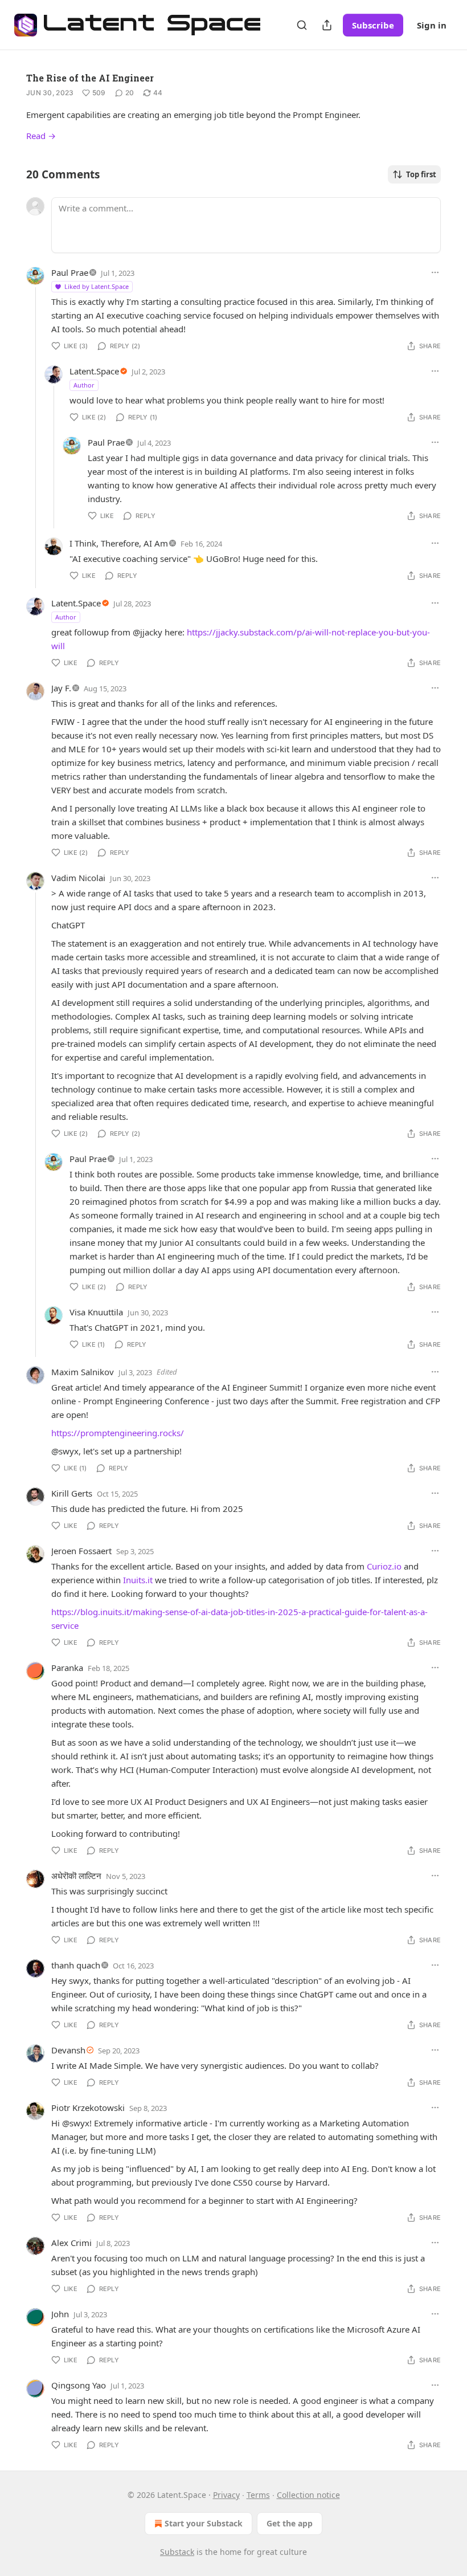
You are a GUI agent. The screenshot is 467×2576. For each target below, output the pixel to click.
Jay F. (61, 688)
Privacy (226, 2495)
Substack (177, 2552)
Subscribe (373, 25)
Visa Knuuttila (96, 1312)
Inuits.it (138, 1580)
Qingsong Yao (79, 2385)
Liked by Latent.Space (97, 286)
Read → (41, 136)
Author (84, 385)
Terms (258, 2495)
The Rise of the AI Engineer (90, 78)
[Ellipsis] (435, 272)
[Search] (302, 25)
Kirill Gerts (72, 1493)
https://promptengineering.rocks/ (118, 1433)
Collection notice (308, 2495)
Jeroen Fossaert (81, 1551)
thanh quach (76, 1965)
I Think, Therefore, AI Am (119, 543)
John (60, 2314)
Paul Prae (70, 272)
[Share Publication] (327, 25)
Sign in (432, 25)
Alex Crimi (71, 2243)
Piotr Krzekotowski (88, 2108)
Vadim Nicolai (78, 878)
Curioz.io (384, 1566)
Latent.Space (94, 371)
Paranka (67, 1668)
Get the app (290, 2523)
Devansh (68, 2050)
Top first (421, 174)
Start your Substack (204, 2523)
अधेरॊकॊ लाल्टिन (76, 1876)
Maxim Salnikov (83, 1372)
